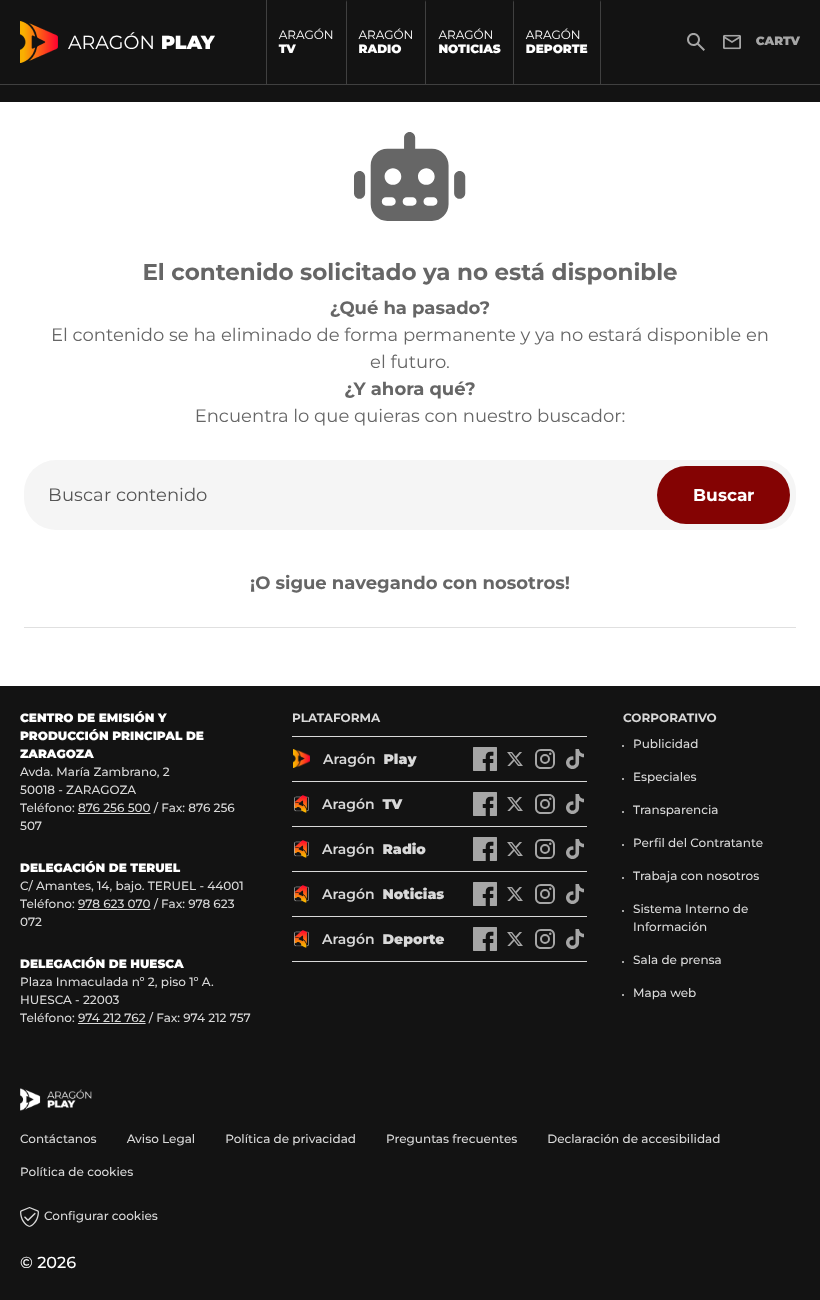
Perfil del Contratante (698, 843)
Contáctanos (58, 1139)
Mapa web (664, 993)
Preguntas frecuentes (451, 1139)
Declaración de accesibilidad (635, 1139)
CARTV (778, 41)
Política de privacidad (290, 1139)
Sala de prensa (677, 960)
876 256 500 (114, 808)
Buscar (723, 494)
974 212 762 (112, 1018)
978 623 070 (114, 904)
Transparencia (676, 810)
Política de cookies (76, 1172)
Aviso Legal (161, 1139)
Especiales (665, 777)
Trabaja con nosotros (696, 876)
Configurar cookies (101, 1216)
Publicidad (665, 744)
